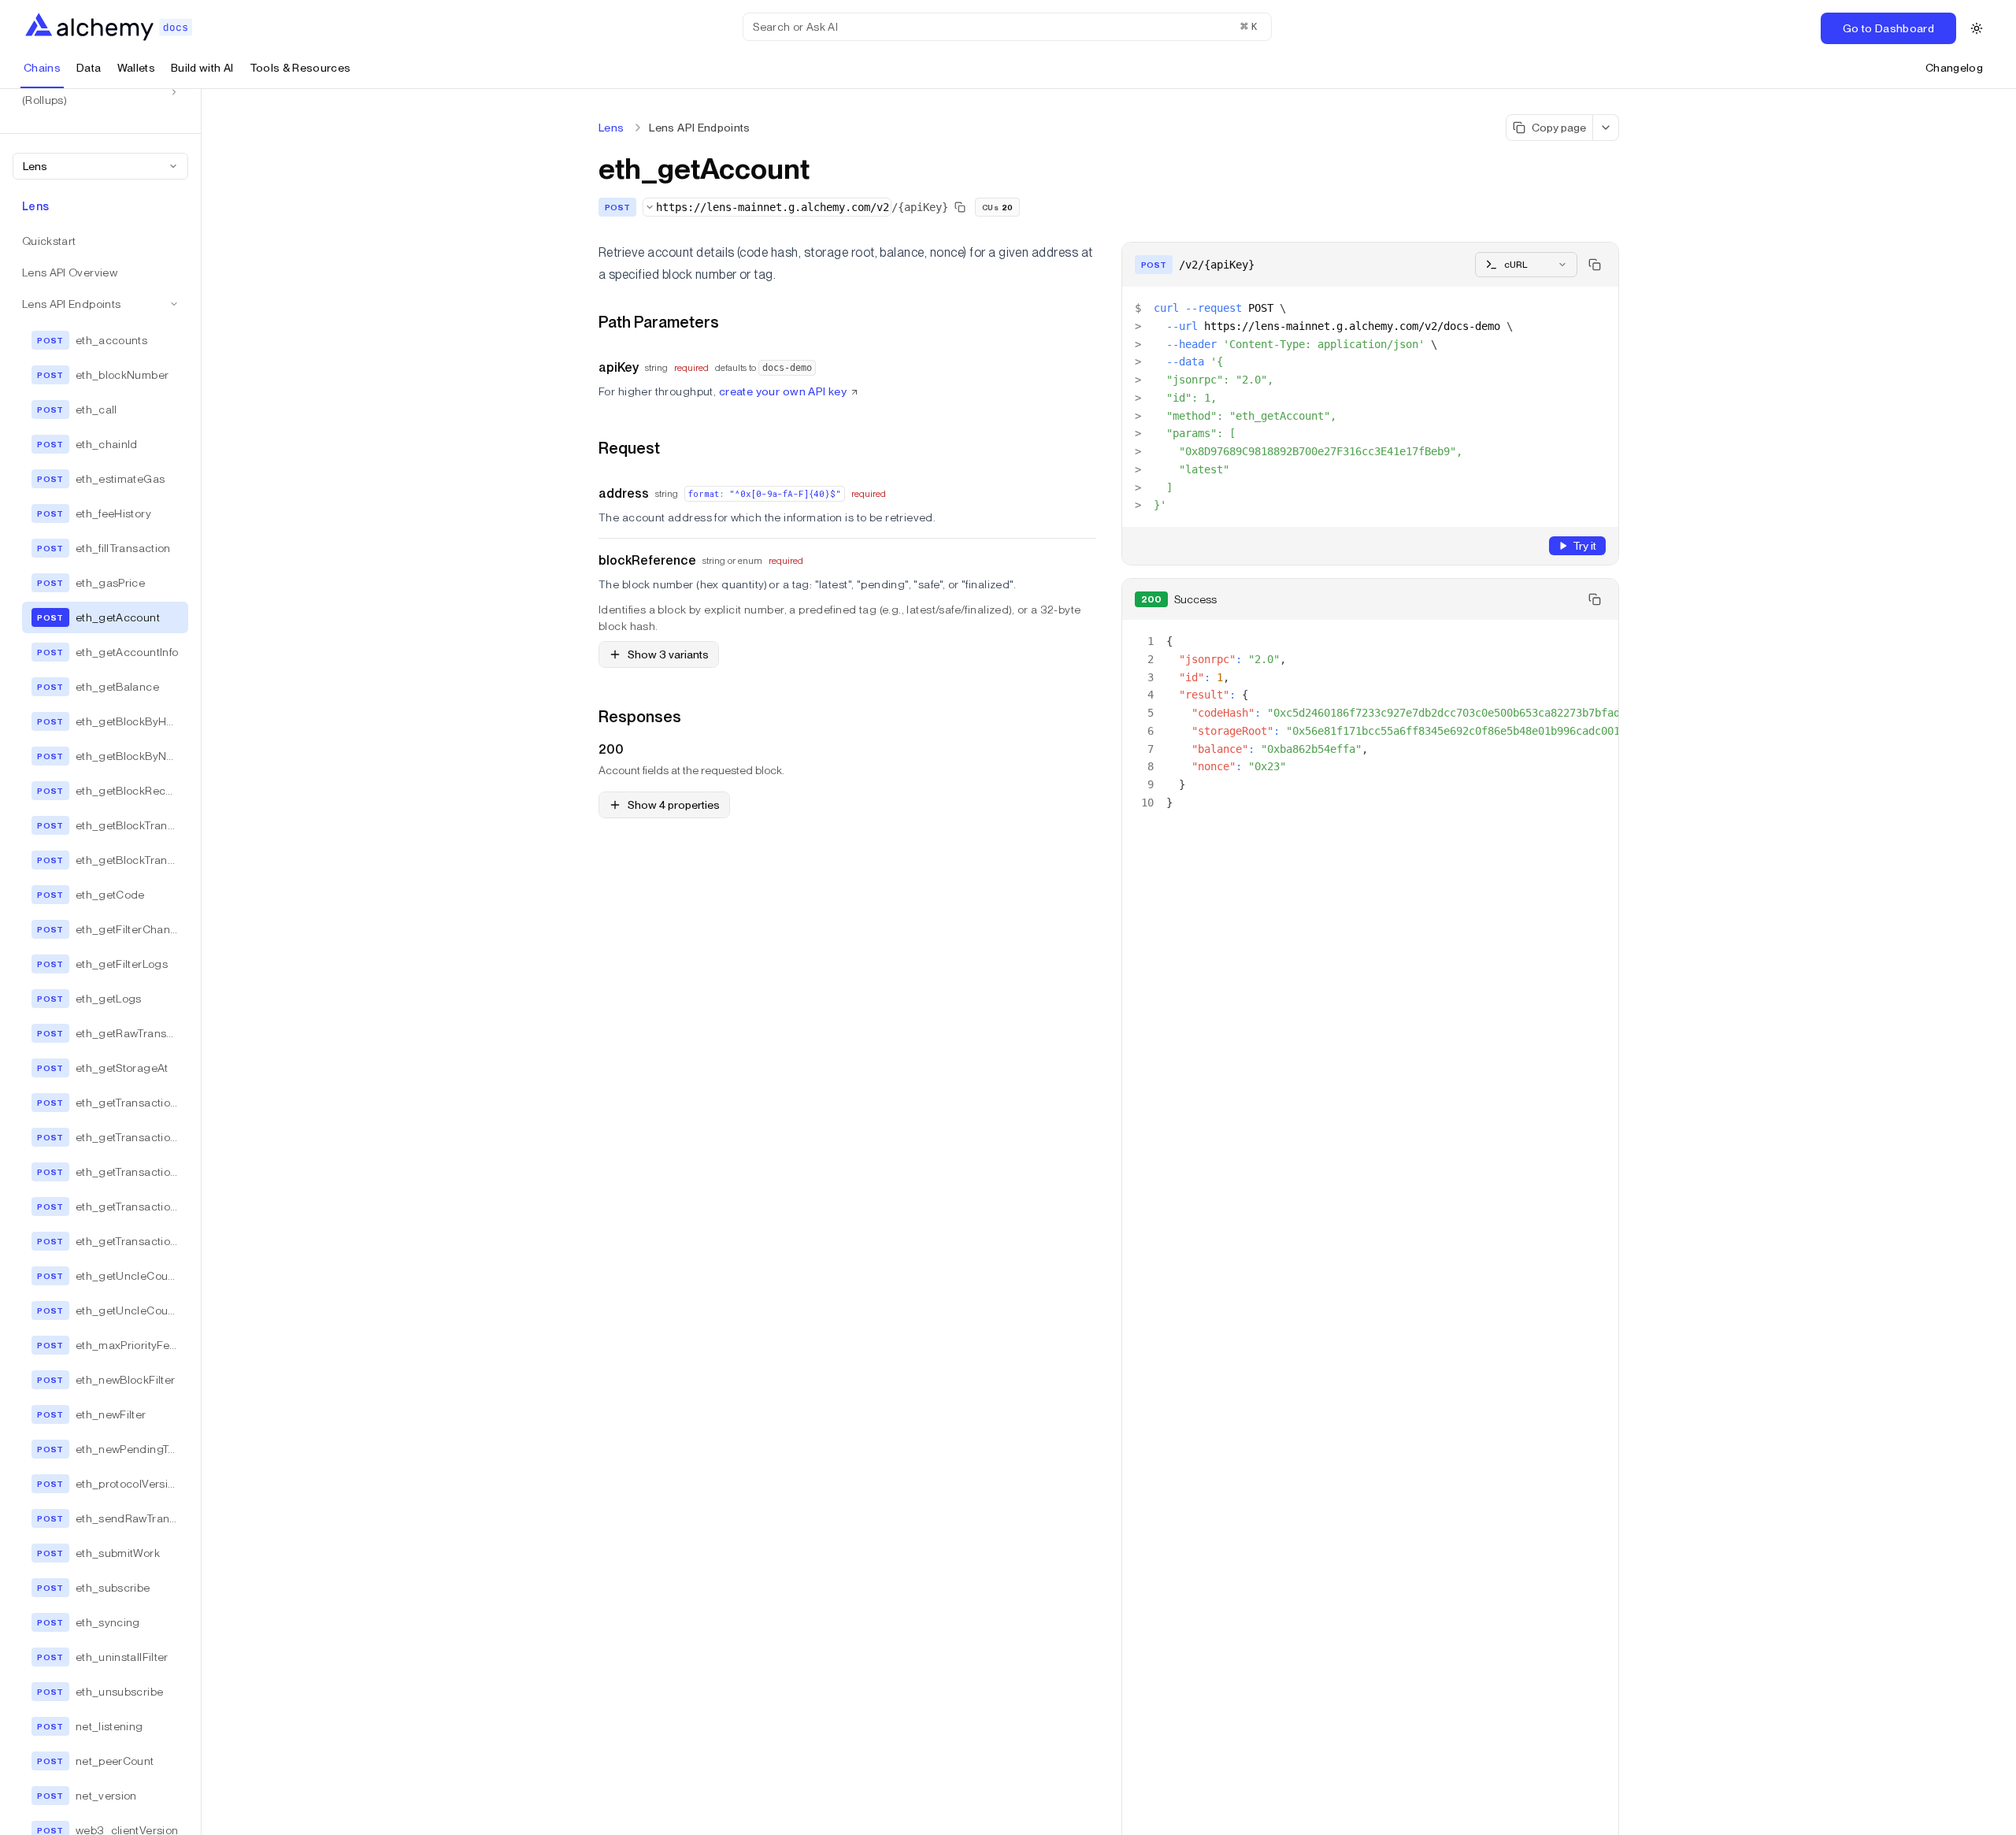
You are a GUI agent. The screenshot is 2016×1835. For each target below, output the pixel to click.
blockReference (647, 560)
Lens (611, 128)
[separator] (202, 962)
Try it (1584, 546)
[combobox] (100, 166)
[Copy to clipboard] (1595, 265)
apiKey (619, 367)
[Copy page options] (1606, 128)
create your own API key (783, 391)
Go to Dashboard (1888, 28)
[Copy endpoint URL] (960, 207)
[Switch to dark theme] (1977, 28)
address (624, 493)
